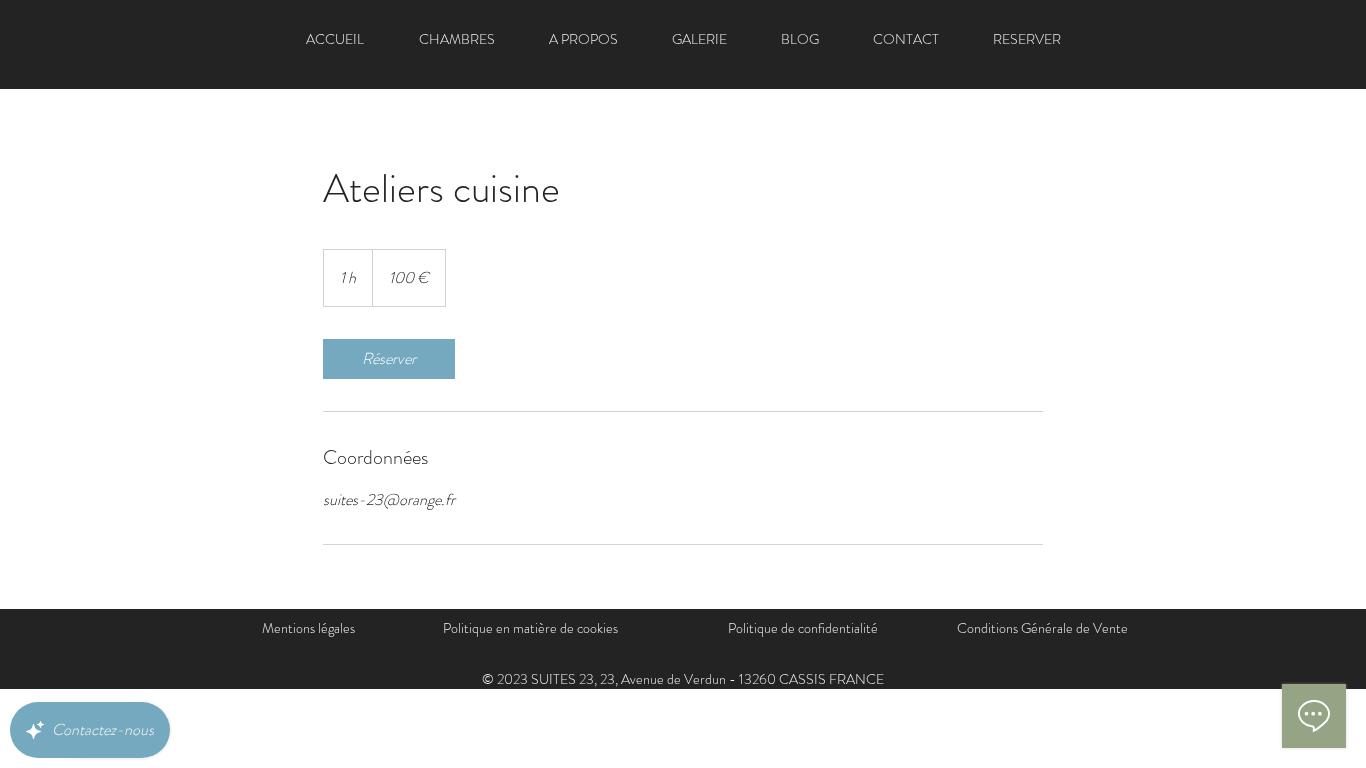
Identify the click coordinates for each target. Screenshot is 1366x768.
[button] (583, 39)
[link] (389, 359)
